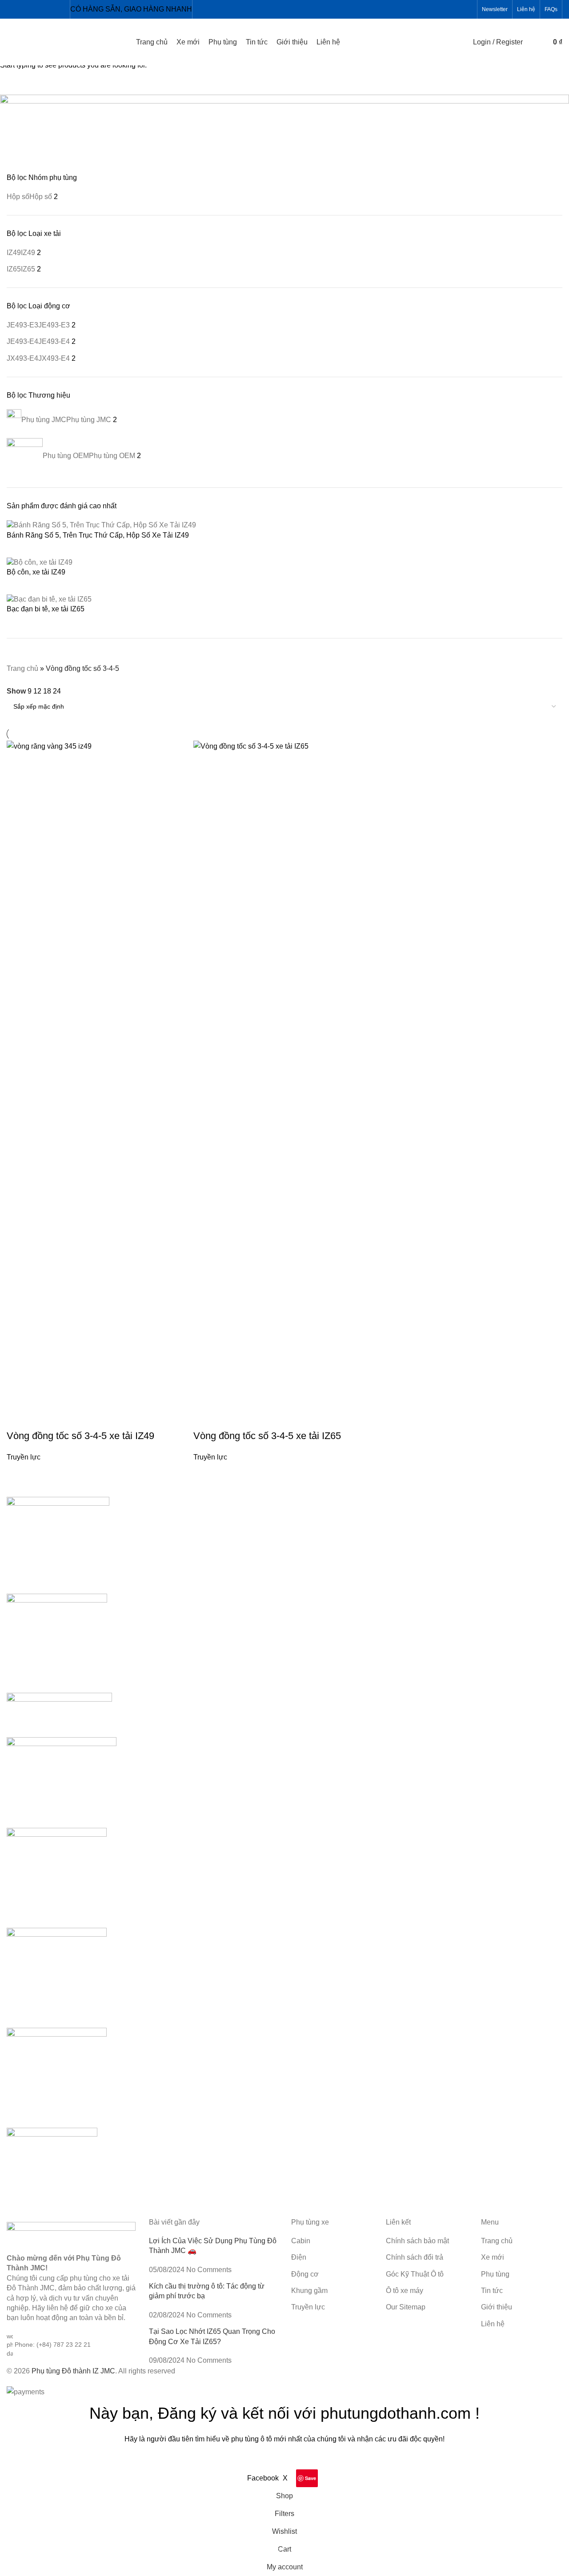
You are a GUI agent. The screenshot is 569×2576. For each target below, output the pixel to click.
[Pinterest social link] (53, 9)
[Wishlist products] (541, 42)
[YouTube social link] (42, 9)
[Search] (532, 42)
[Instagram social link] (30, 9)
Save (311, 2478)
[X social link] (19, 9)
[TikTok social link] (64, 9)
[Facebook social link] (8, 9)
